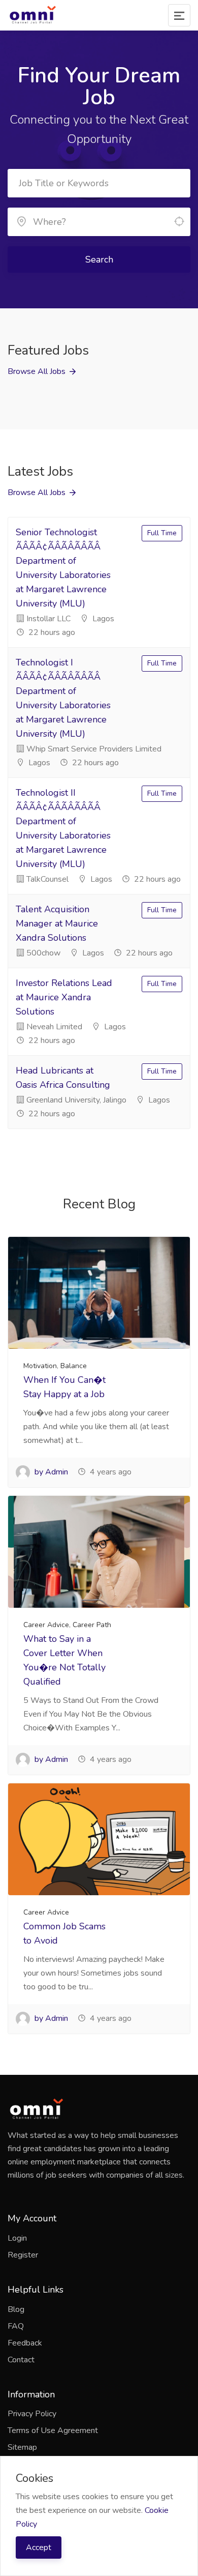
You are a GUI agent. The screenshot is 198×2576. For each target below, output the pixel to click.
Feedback (25, 2343)
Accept (39, 2548)
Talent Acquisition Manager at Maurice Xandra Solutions (57, 923)
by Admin (50, 1472)
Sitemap (22, 2447)
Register (23, 2255)
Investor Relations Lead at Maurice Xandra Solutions (64, 997)
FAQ (16, 2326)
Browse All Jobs (37, 371)
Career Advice (46, 1625)
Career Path (92, 1625)
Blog (16, 2309)
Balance (74, 1366)
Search (99, 259)
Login (17, 2238)
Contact (21, 2360)
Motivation (40, 1366)
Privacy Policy (32, 2414)
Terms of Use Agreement (53, 2430)
